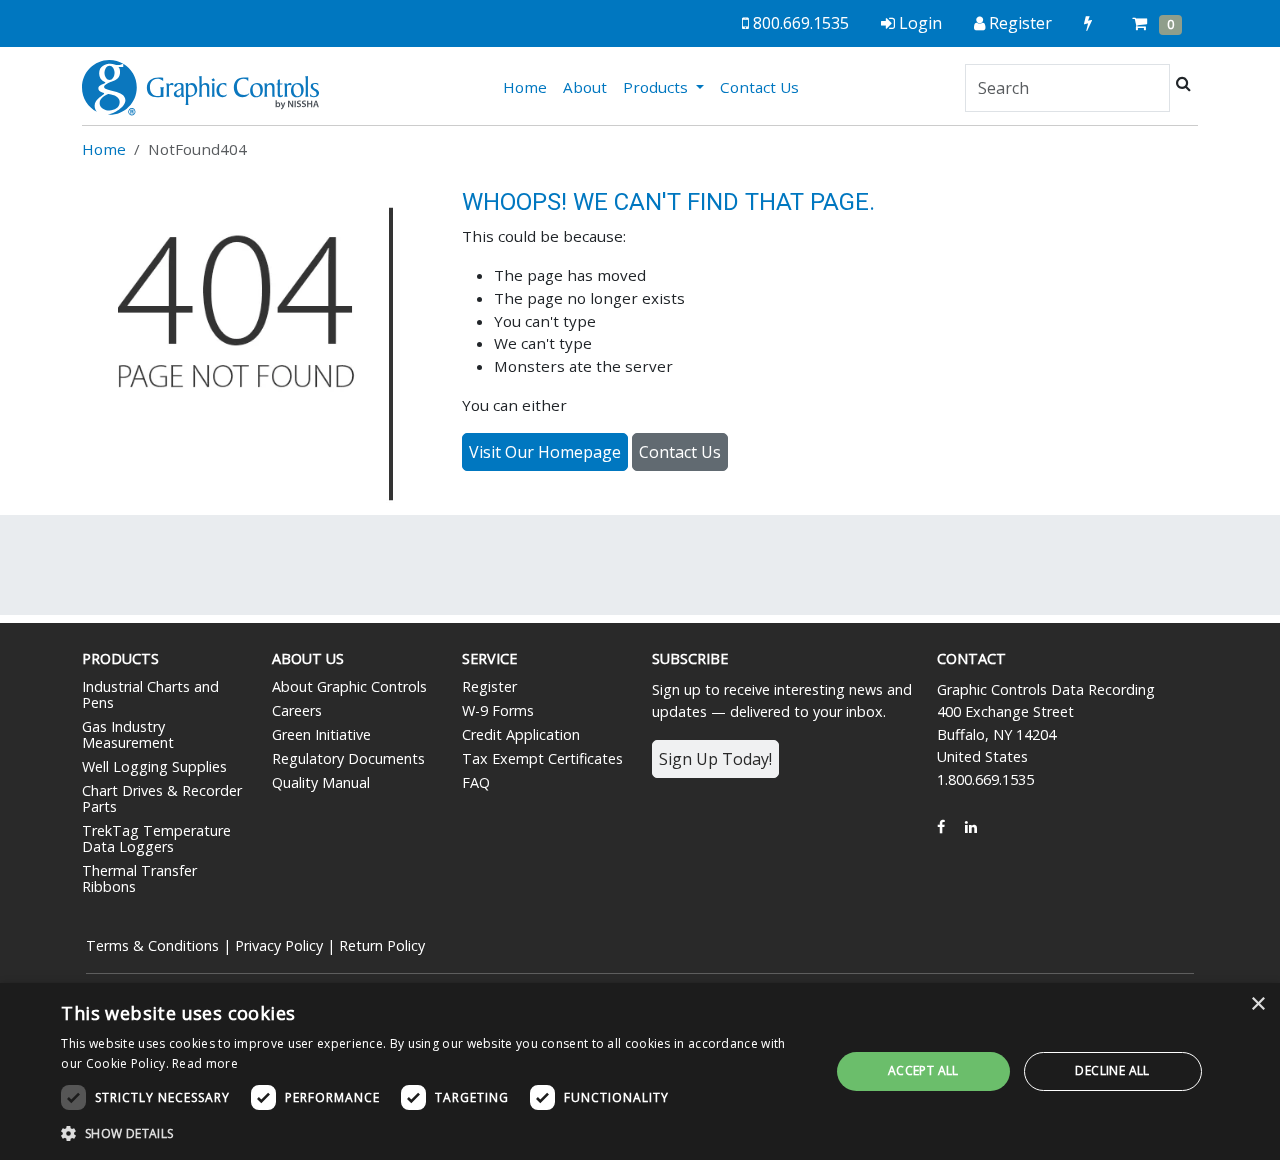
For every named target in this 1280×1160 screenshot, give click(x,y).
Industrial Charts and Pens (150, 694)
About (585, 87)
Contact (971, 658)
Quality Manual (321, 782)
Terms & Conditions (152, 945)
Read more (205, 1063)
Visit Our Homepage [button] (545, 452)
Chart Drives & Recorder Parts (162, 798)
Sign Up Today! (715, 759)
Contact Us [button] (680, 452)
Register (489, 686)
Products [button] (657, 87)
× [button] (1257, 1004)
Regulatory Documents (348, 758)
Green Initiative (321, 734)
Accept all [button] (923, 1070)
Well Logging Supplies (154, 766)
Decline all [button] (1112, 1070)
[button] (434, 1133)
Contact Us (759, 87)
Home (529, 86)
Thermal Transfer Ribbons (139, 878)
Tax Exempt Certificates (542, 758)
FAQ (476, 782)
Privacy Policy (279, 945)
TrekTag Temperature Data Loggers (156, 838)
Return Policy (382, 945)
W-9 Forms (498, 710)
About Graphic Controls (349, 686)
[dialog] (640, 1071)
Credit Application (521, 734)
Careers (297, 710)
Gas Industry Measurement (128, 734)
